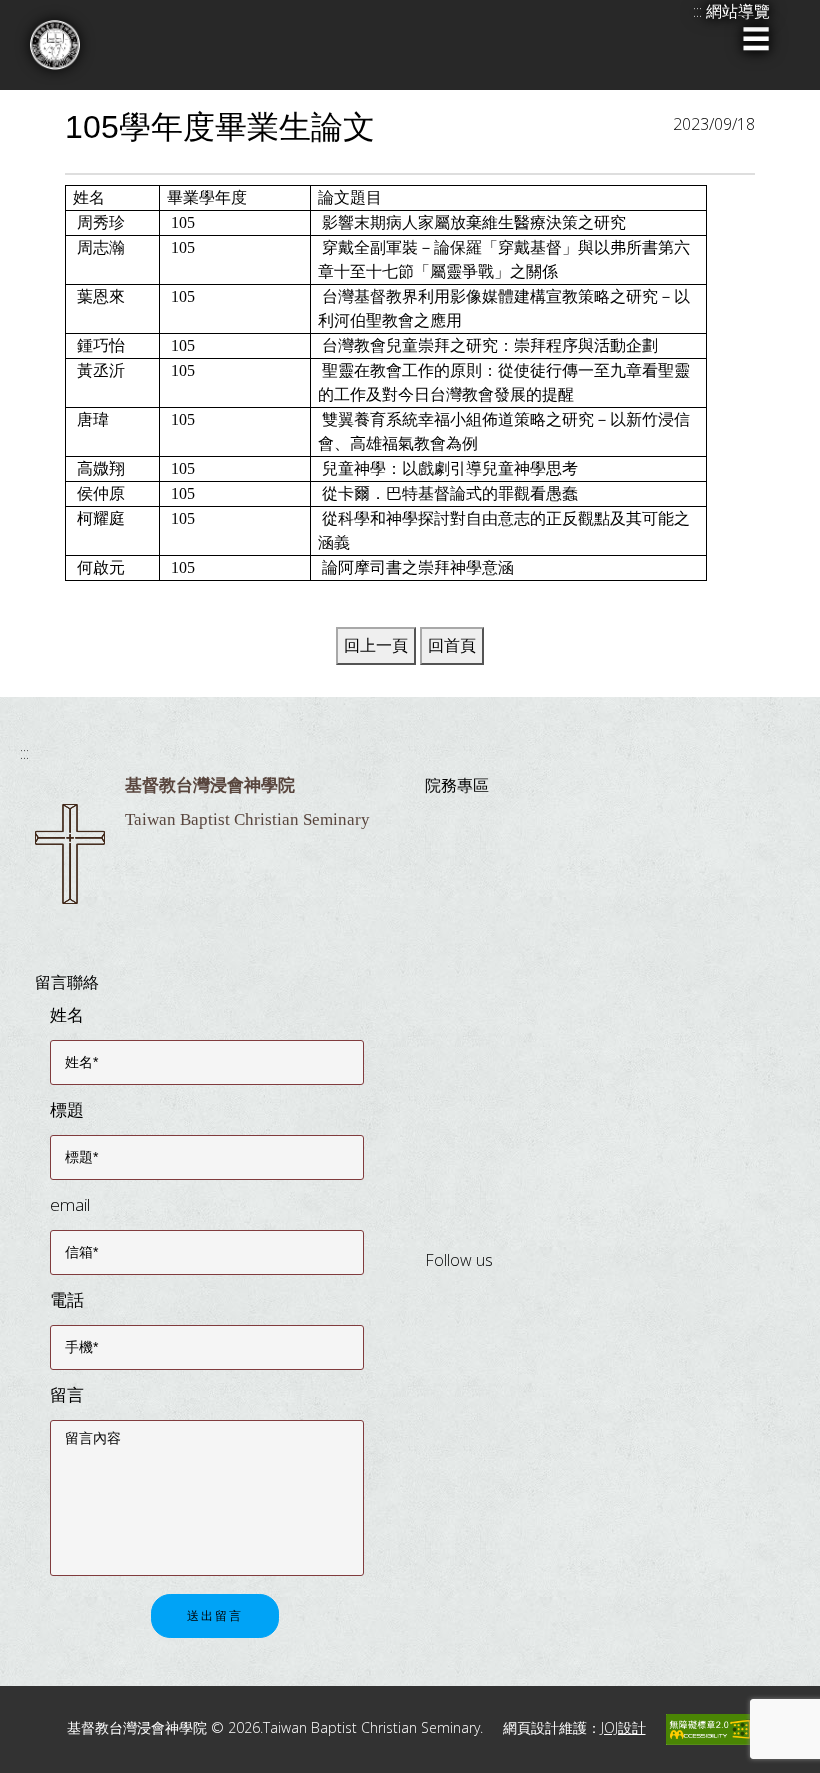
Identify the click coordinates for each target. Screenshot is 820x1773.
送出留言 (215, 1616)
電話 (67, 1299)
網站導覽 (738, 11)
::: (24, 753)
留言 (67, 1394)
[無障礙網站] (710, 1727)
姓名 (67, 1014)
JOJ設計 (623, 1727)
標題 (67, 1109)
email (70, 1204)
